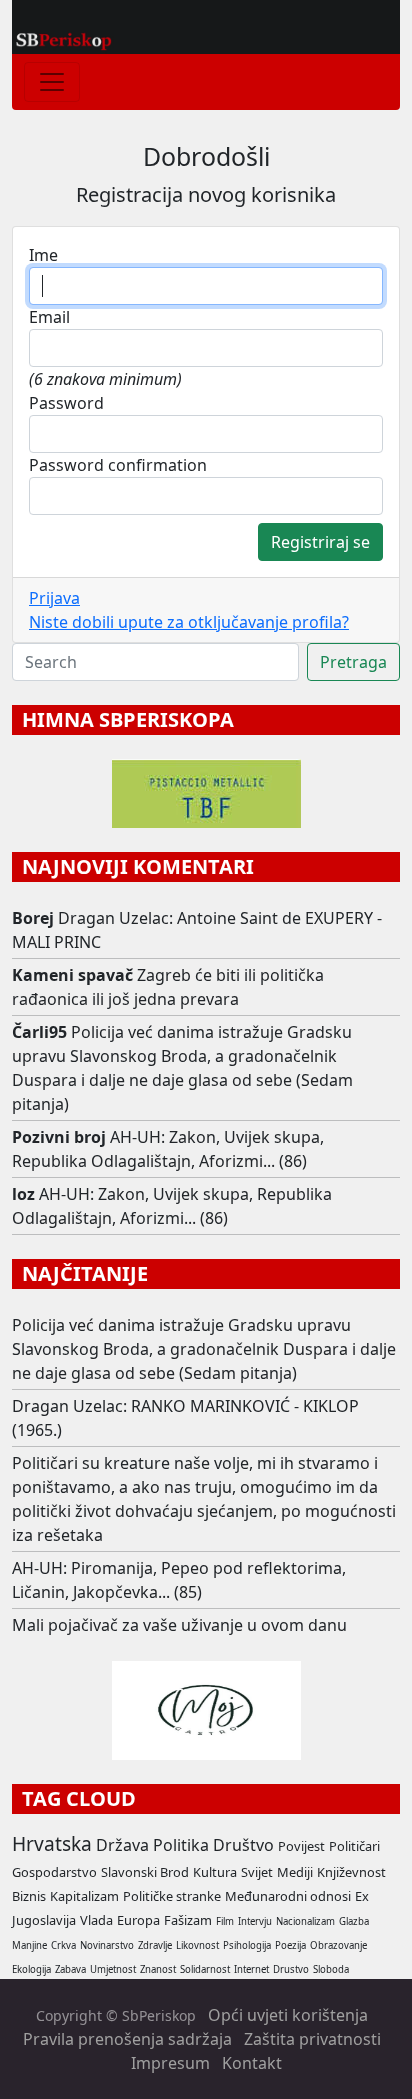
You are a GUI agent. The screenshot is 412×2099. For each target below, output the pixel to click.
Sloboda (331, 1969)
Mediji (295, 1872)
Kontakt (252, 2063)
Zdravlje (155, 1945)
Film (225, 1921)
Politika (181, 1845)
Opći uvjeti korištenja (288, 2015)
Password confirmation (118, 465)
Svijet (257, 1872)
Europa (138, 1920)
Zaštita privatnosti (312, 2039)
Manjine (29, 1945)
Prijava (54, 598)
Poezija (290, 1945)
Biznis (29, 1896)
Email (49, 317)
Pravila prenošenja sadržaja (127, 2039)
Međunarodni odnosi (288, 1896)
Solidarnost (205, 1969)
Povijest (301, 1846)
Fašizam (188, 1920)
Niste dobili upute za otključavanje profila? (189, 622)
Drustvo (291, 1969)
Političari (354, 1846)
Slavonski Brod (145, 1872)
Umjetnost (113, 1969)
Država (122, 1845)
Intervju (255, 1921)
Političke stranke (172, 1896)
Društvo (243, 1845)
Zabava (70, 1969)
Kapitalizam (84, 1896)
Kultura (215, 1872)
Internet (251, 1969)
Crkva (63, 1945)
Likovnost (197, 1945)
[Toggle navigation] (52, 82)
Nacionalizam (305, 1921)
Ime (43, 255)
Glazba (354, 1921)
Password (66, 403)
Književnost (351, 1872)
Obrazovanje (338, 1945)
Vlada (96, 1920)
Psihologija (247, 1945)
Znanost (158, 1969)
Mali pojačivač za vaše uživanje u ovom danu (179, 1625)
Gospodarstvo (54, 1872)
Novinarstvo (107, 1945)
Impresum (170, 2063)
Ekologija (31, 1969)
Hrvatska (52, 1843)
